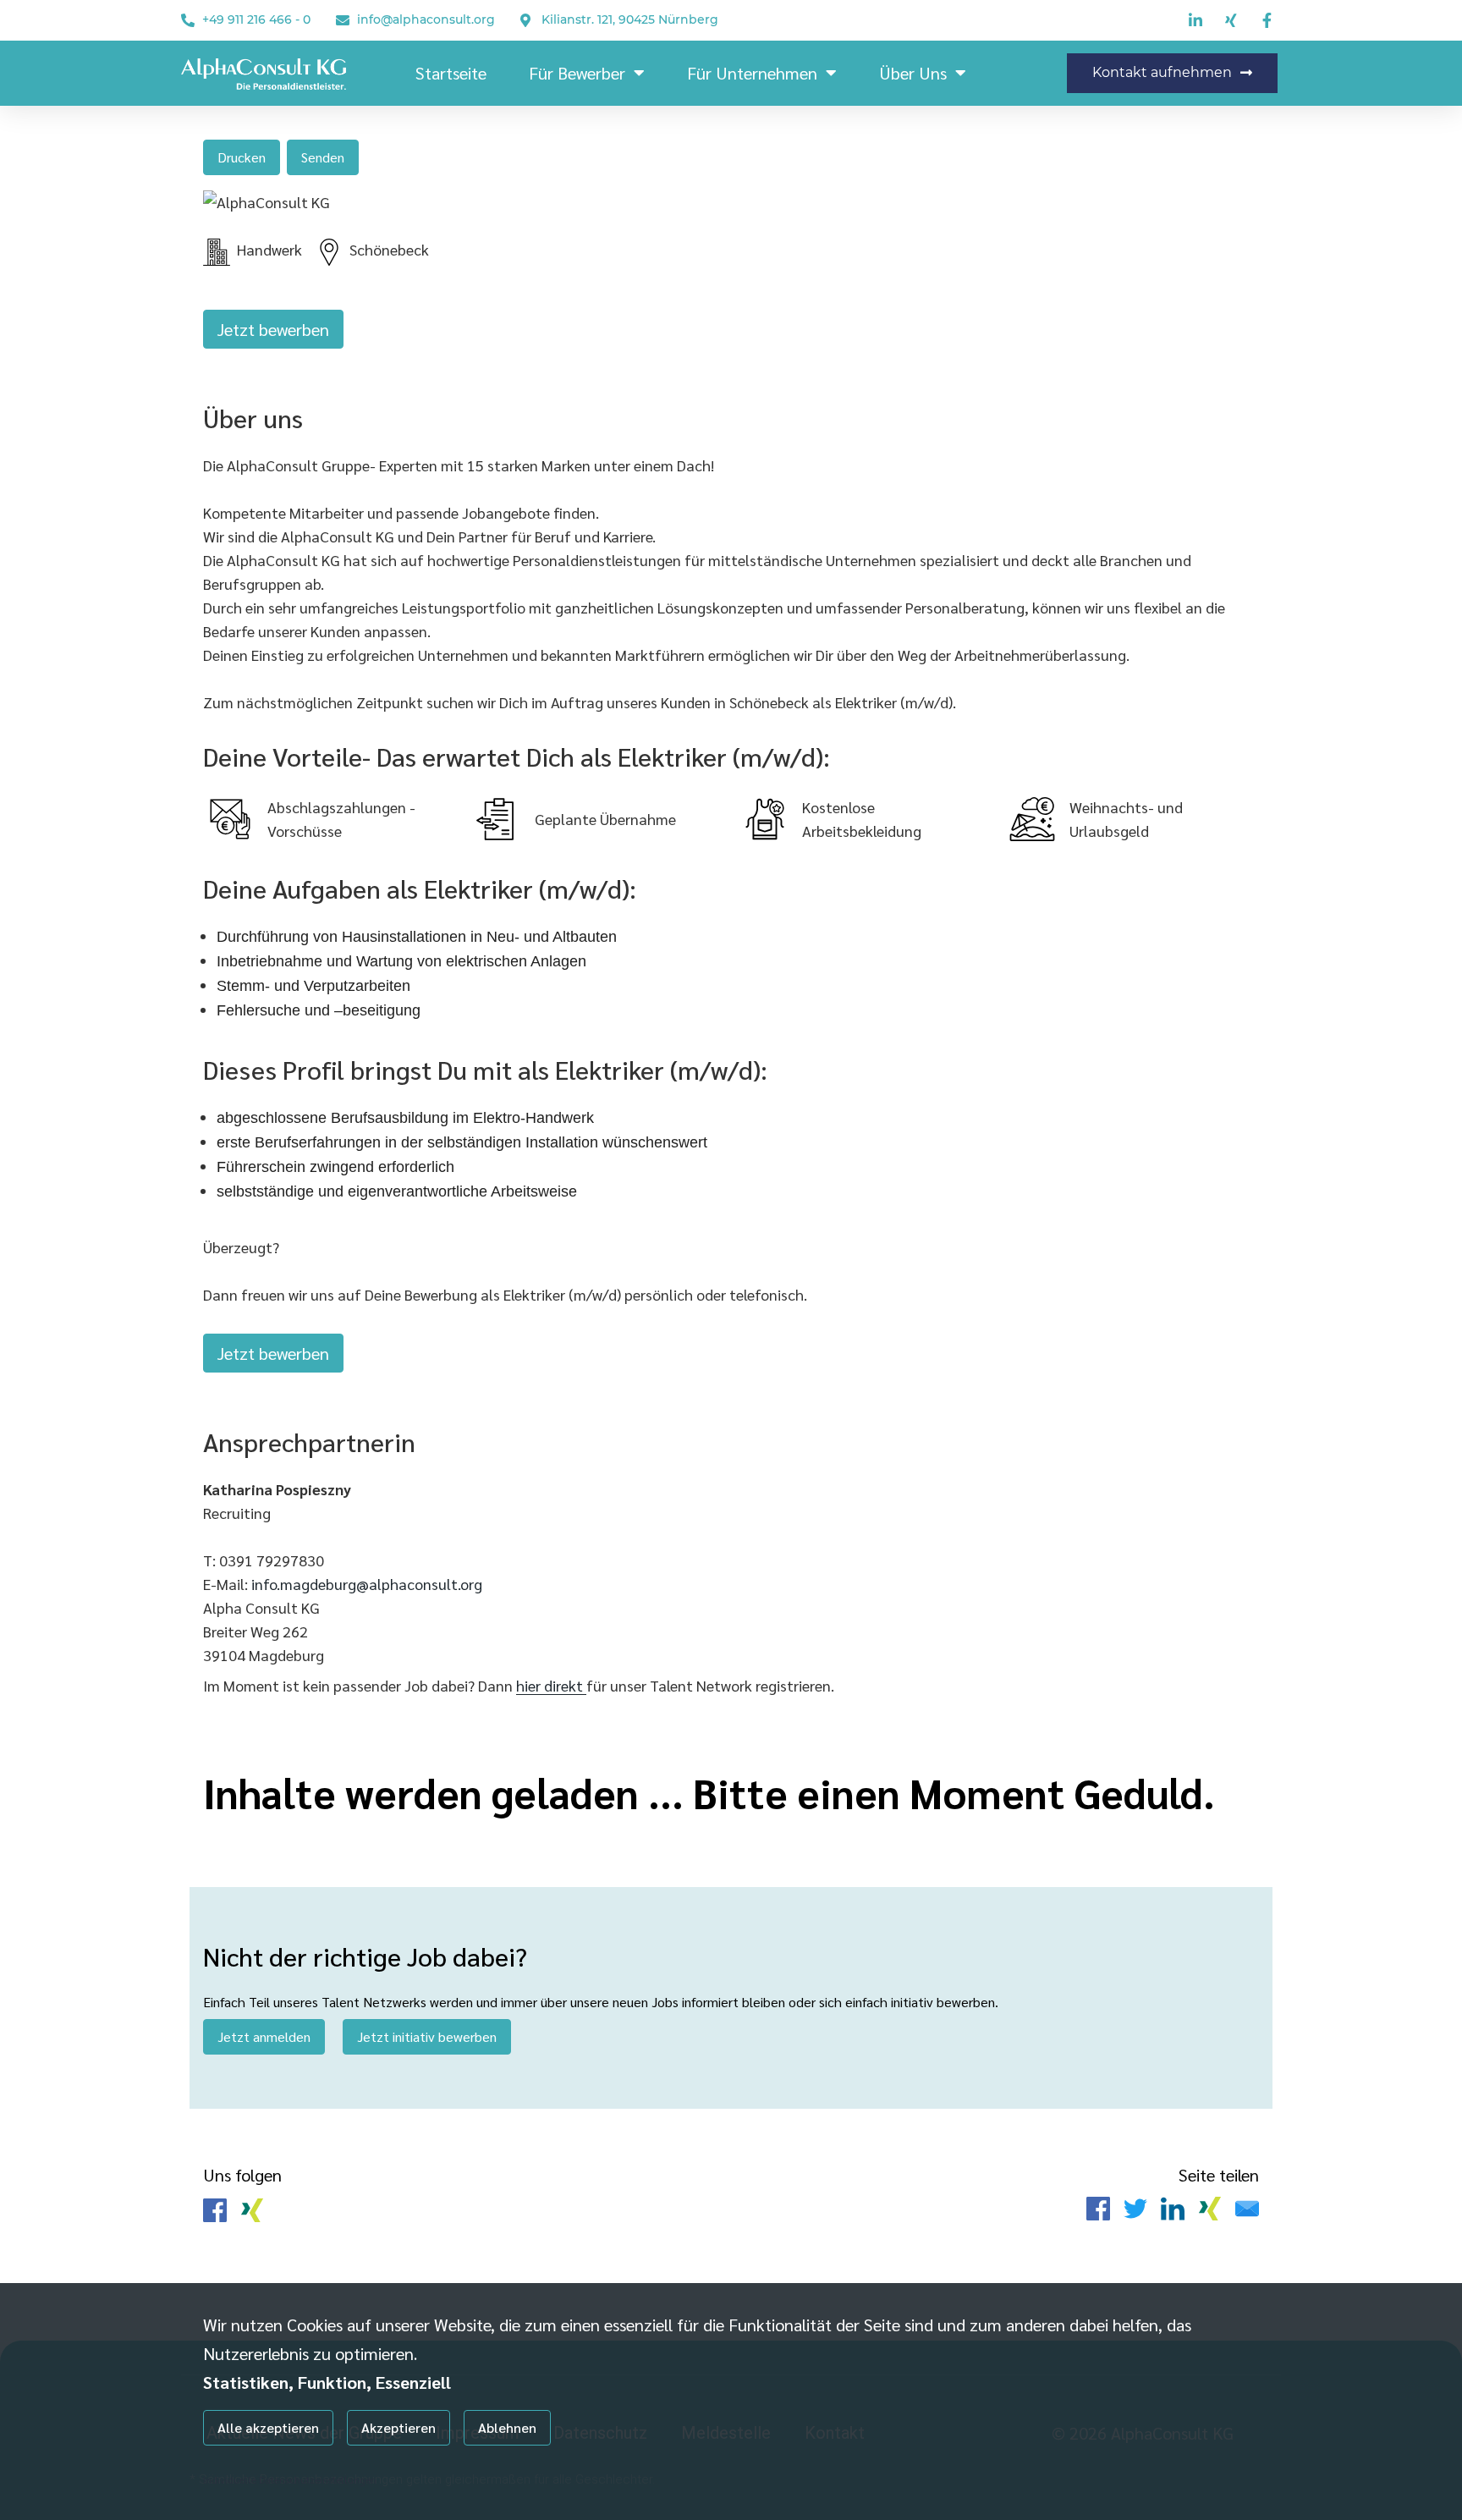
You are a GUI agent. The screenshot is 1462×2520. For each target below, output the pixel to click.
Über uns (913, 73)
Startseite (451, 73)
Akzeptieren (398, 2427)
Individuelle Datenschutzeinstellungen (290, 2479)
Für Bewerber (577, 73)
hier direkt (551, 1685)
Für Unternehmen (752, 73)
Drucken (242, 157)
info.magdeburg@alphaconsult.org (367, 1584)
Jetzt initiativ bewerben (427, 2036)
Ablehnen (507, 2427)
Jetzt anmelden (264, 2036)
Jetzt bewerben (273, 329)
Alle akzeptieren (268, 2427)
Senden (323, 157)
